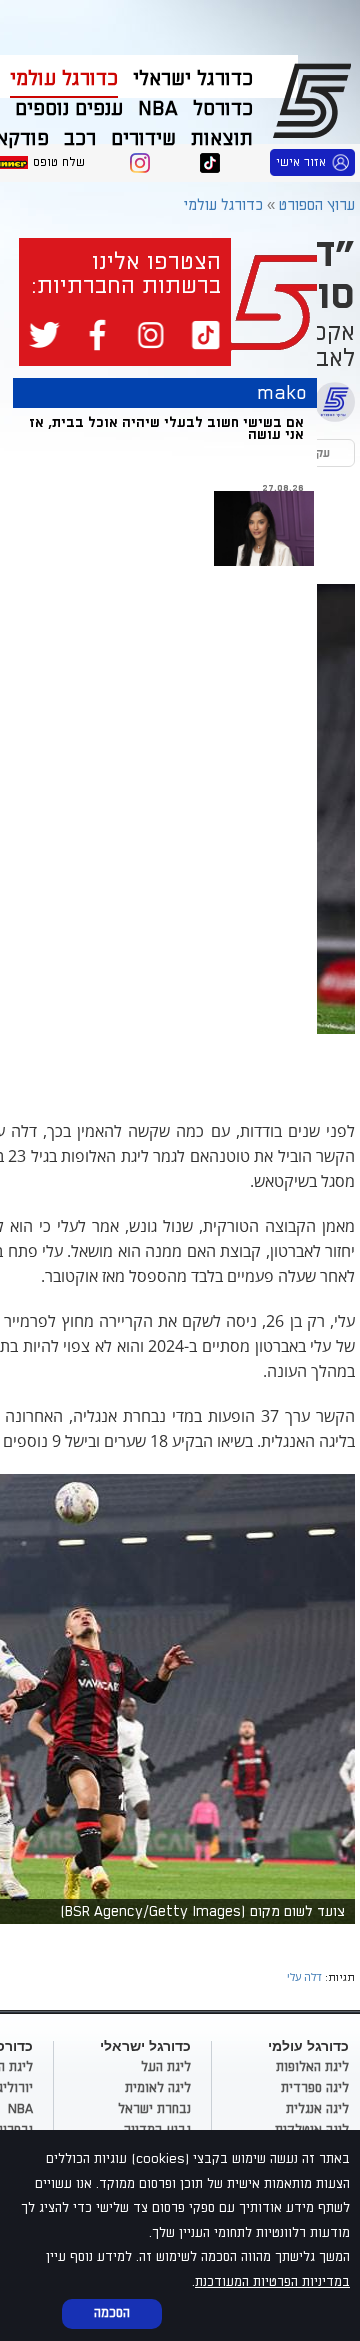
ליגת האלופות (312, 2067)
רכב (80, 139)
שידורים (143, 139)
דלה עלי (304, 1976)
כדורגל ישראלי (193, 79)
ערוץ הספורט (315, 100)
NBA (158, 109)
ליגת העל (166, 2067)
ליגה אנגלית (317, 2109)
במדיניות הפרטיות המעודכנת (272, 2282)
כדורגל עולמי (64, 79)
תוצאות (222, 139)
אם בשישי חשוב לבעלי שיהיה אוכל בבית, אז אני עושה (166, 428)
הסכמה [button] (112, 2313)
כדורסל (223, 109)
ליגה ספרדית (315, 2088)
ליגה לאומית (158, 2088)
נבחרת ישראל (154, 2109)
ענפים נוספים (69, 109)
